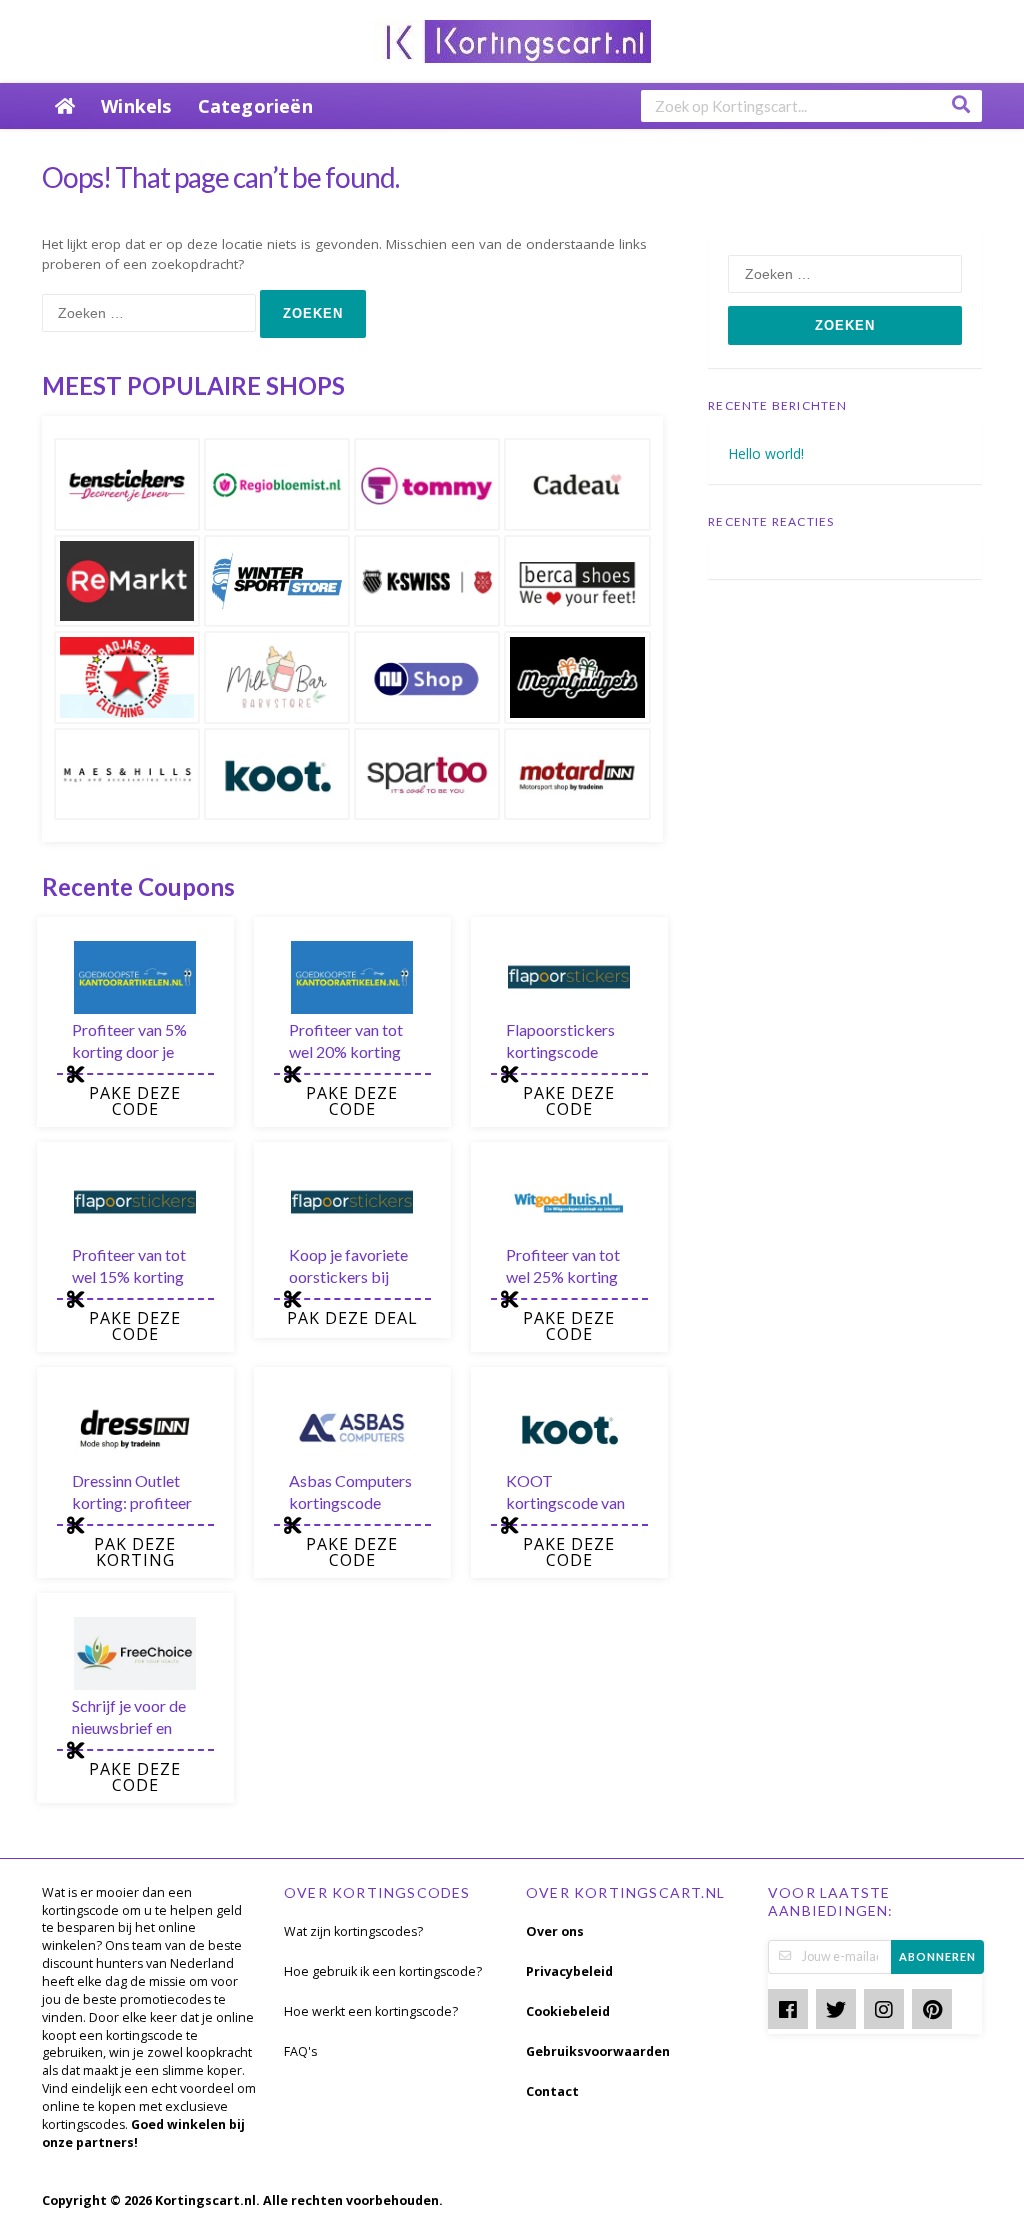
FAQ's (300, 2051)
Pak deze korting (135, 1552)
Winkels (136, 106)
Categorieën (255, 106)
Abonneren (937, 1956)
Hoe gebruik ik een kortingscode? (383, 1971)
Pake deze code (135, 1101)
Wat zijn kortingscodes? (353, 1931)
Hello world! (766, 453)
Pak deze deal (352, 1318)
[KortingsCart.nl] (512, 39)
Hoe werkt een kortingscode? (371, 2011)
